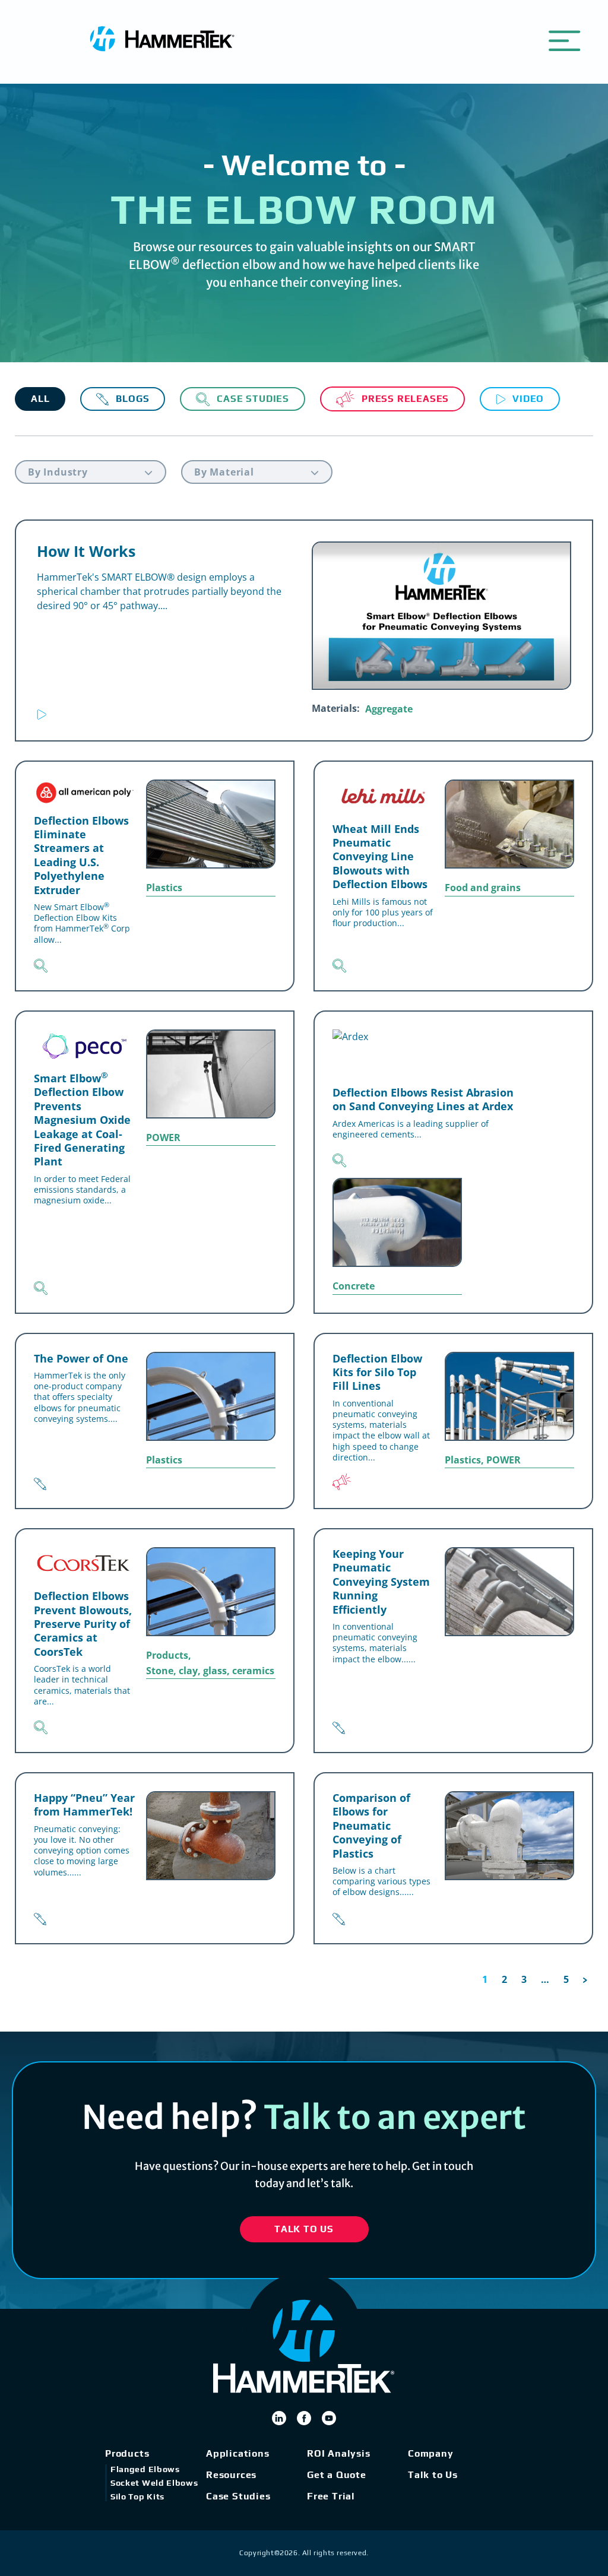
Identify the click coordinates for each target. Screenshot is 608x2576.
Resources (231, 2475)
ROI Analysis (339, 2453)
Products (127, 2453)
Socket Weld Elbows (154, 2483)
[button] (564, 39)
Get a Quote (337, 2475)
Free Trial (331, 2496)
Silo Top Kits (137, 2496)
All (40, 399)
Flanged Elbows (145, 2469)
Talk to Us (433, 2475)
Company (431, 2453)
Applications (238, 2453)
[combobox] (91, 472)
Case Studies (238, 2496)
